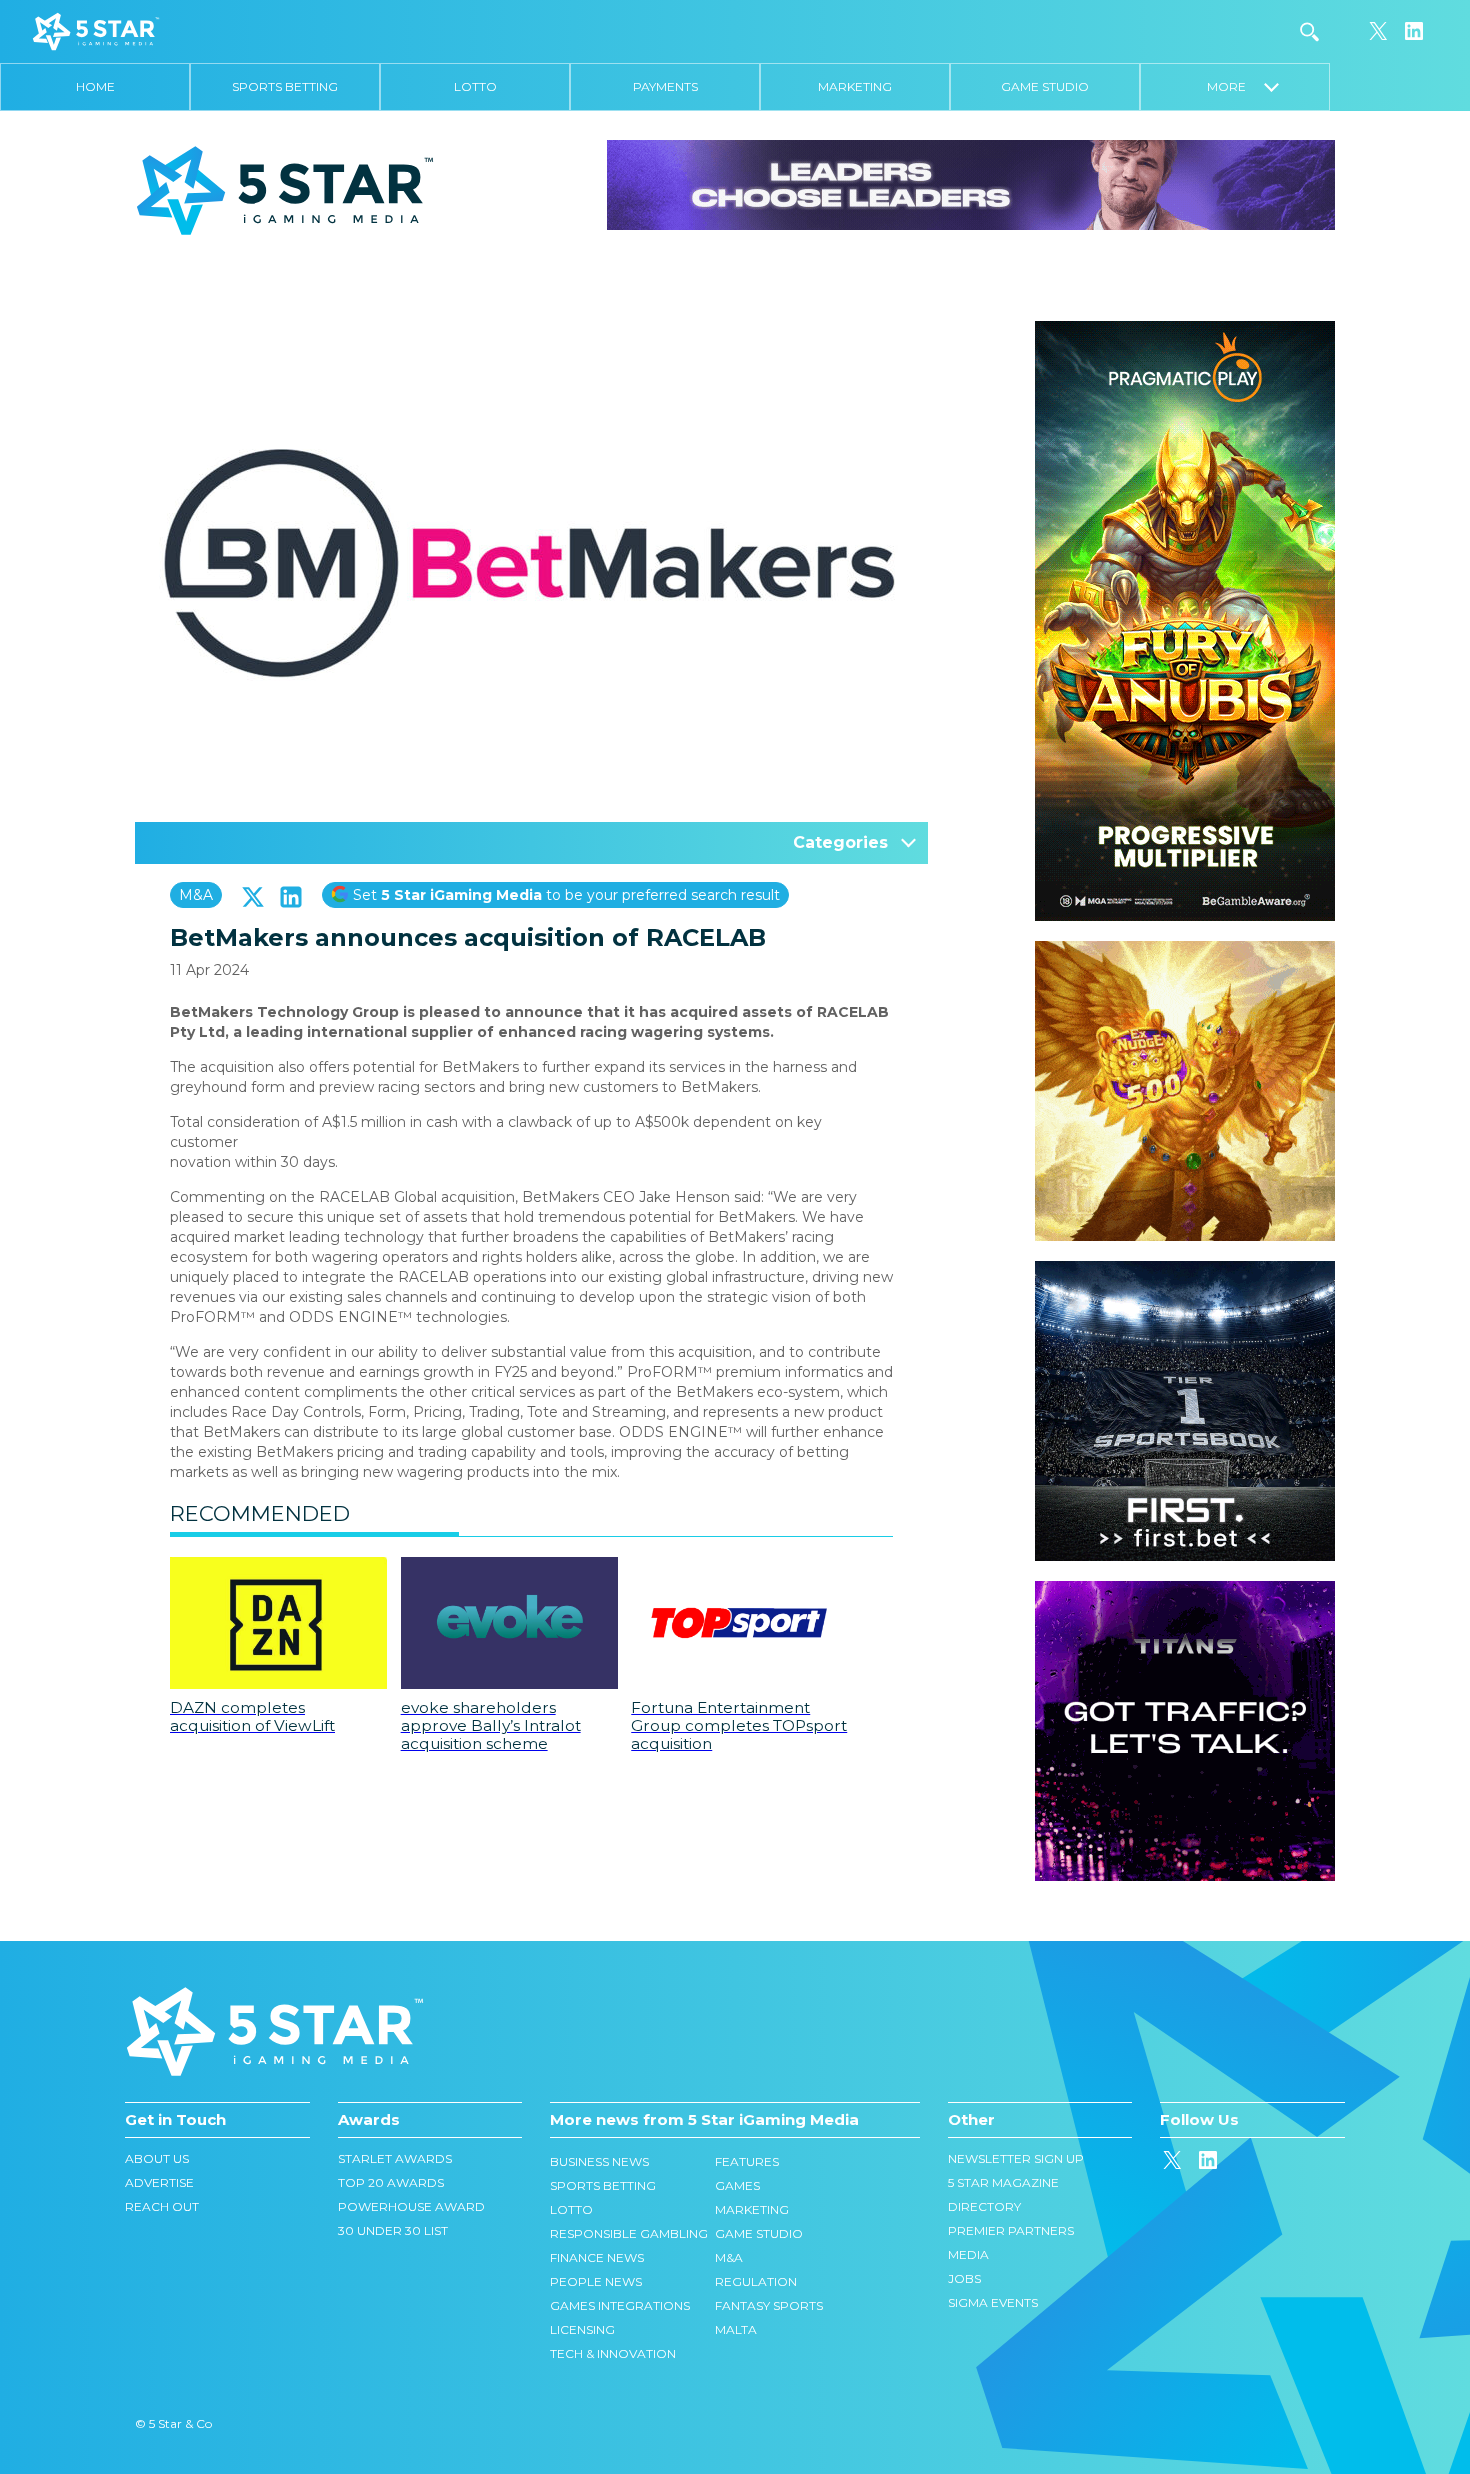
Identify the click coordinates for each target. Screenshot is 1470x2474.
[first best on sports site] (1185, 1271)
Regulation (756, 2281)
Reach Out (162, 2206)
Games (737, 2185)
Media (968, 2254)
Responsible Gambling (629, 2233)
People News (596, 2281)
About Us (157, 2158)
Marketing (855, 86)
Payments (665, 86)
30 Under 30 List (393, 2230)
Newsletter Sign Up (1016, 2158)
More (1235, 86)
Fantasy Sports (769, 2305)
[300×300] (1185, 951)
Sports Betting (285, 86)
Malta (736, 2329)
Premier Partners (1011, 2230)
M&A (196, 895)
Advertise (159, 2182)
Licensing (582, 2329)
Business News (599, 2161)
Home (95, 86)
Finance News (597, 2257)
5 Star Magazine (1003, 2182)
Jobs (964, 2278)
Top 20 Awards (391, 2182)
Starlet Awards (395, 2158)
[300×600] (1185, 331)
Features (747, 2161)
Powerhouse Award (411, 2206)
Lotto (475, 86)
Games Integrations (620, 2305)
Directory (984, 2206)
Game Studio (1045, 86)
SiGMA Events (993, 2302)
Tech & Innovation (613, 2353)
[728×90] (971, 184)
